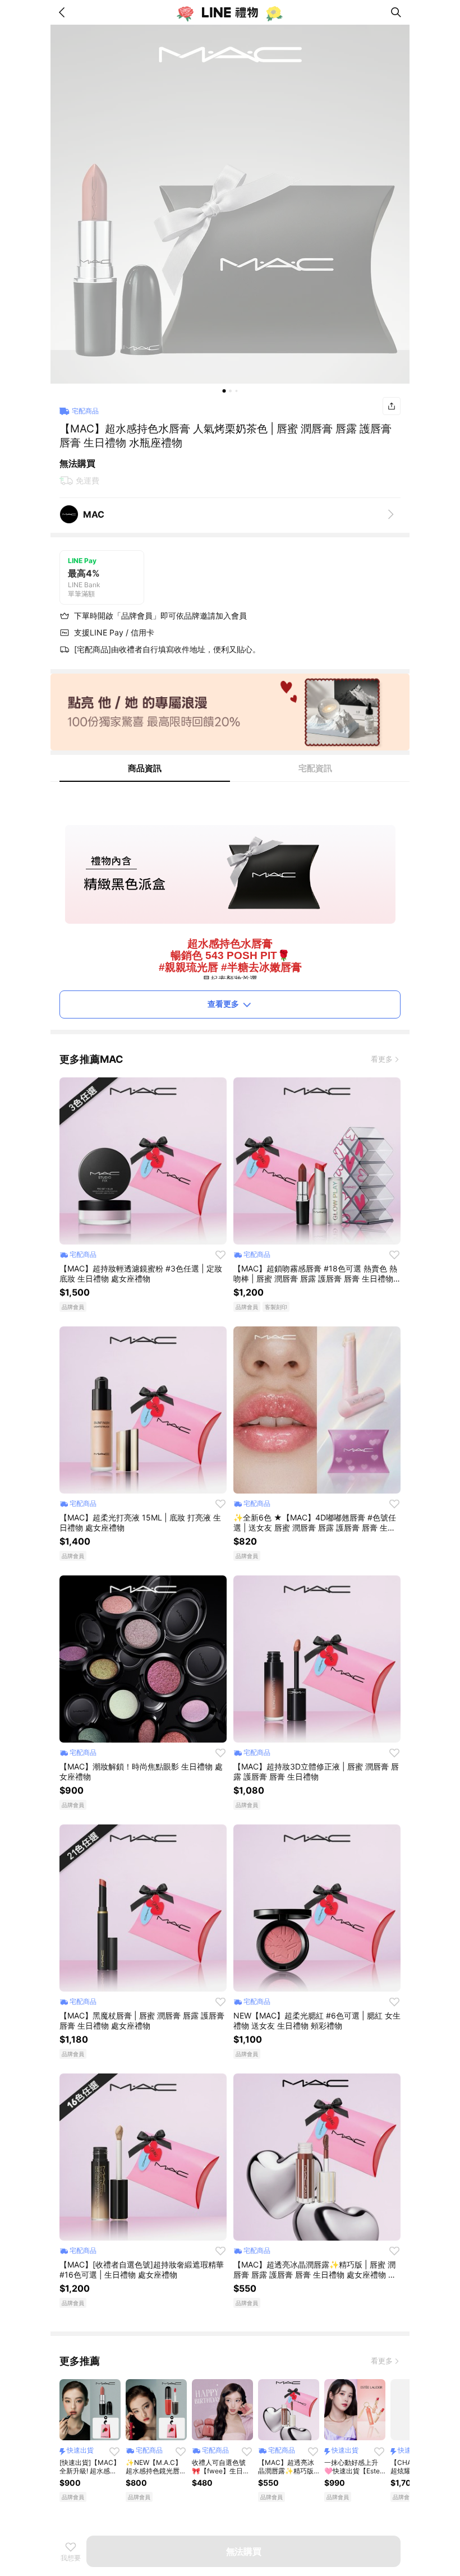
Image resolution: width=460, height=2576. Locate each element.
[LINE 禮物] (230, 12)
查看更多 (223, 1004)
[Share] (392, 406)
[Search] (396, 12)
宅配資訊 (315, 768)
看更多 (382, 1059)
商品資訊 (145, 768)
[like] (220, 1255)
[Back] (64, 12)
